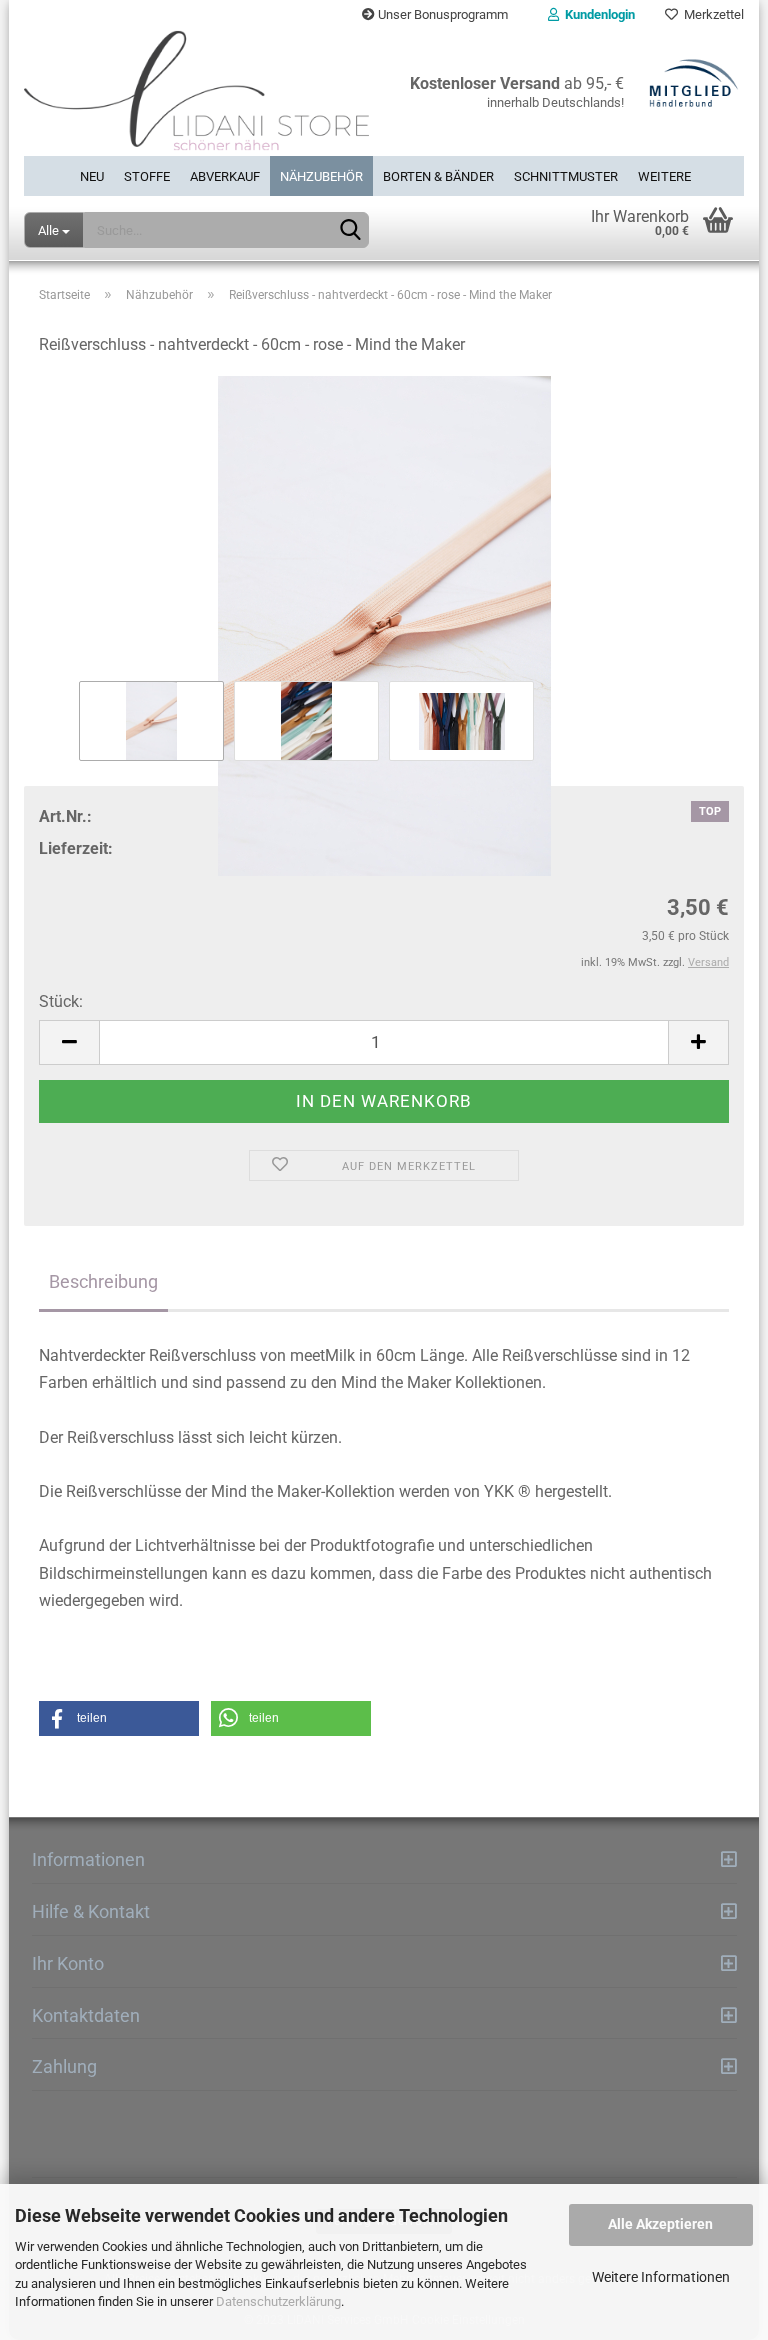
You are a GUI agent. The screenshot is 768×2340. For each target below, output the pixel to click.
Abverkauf (225, 176)
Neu (92, 176)
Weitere (664, 176)
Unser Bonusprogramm (441, 14)
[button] (119, 1718)
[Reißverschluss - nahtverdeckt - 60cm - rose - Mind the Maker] (384, 626)
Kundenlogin (597, 14)
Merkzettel (711, 14)
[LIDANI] (196, 93)
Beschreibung (103, 1281)
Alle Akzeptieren (660, 2224)
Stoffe (147, 176)
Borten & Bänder (438, 176)
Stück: (61, 1001)
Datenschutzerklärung (278, 2301)
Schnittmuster (566, 176)
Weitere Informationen (661, 2277)
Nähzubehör (321, 176)
